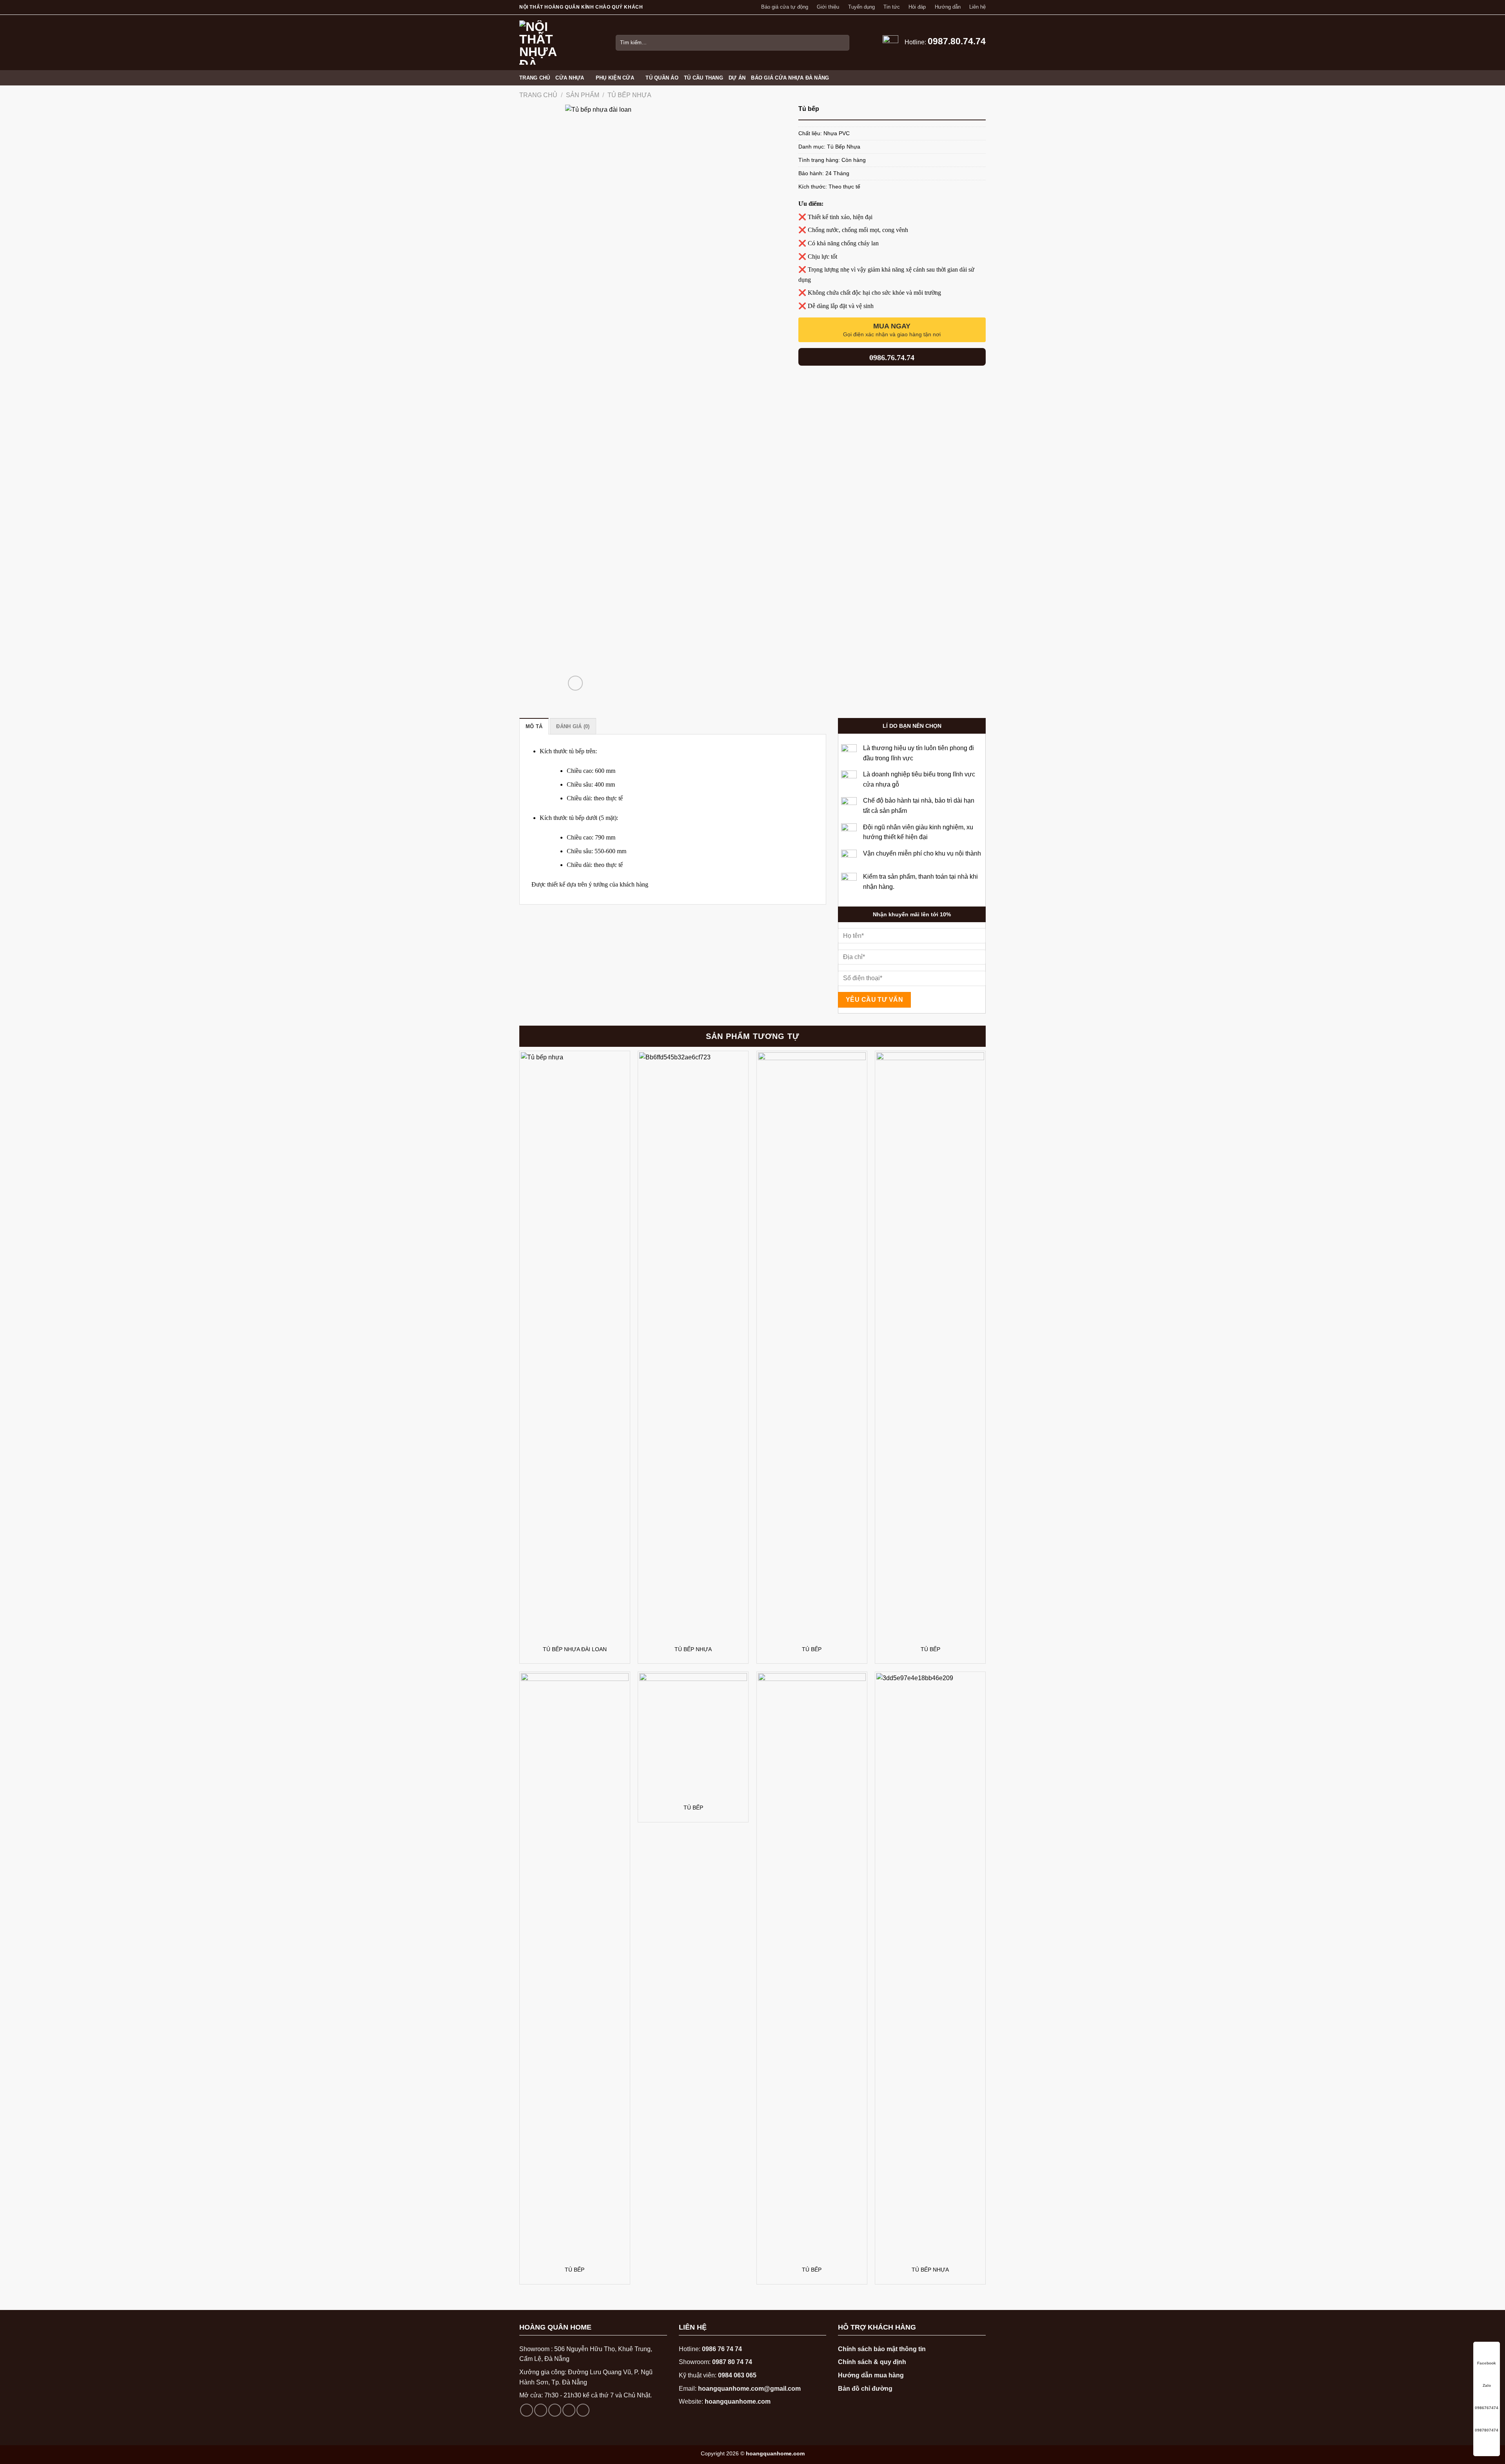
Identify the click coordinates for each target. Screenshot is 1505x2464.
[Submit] (842, 43)
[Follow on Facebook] (527, 2410)
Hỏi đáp (917, 7)
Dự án (737, 78)
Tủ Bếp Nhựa (629, 95)
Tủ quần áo (662, 78)
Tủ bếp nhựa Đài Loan (575, 1649)
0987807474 (1487, 2430)
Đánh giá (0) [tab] (573, 726)
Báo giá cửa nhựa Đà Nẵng (790, 78)
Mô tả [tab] (534, 726)
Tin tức (892, 7)
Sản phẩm (583, 95)
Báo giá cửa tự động (785, 7)
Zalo (1487, 2385)
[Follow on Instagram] (541, 2410)
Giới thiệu (828, 7)
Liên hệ (977, 7)
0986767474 (1487, 2408)
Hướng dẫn (948, 7)
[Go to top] (1487, 2443)
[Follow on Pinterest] (583, 2410)
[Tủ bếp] (812, 1346)
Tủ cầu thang (704, 78)
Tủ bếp (812, 1649)
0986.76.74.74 (892, 357)
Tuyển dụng (861, 7)
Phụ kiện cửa (615, 78)
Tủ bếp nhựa (693, 1649)
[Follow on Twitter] (569, 2410)
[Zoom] (576, 683)
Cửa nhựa (570, 78)
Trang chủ (535, 78)
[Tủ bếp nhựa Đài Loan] (575, 1346)
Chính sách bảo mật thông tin (882, 2349)
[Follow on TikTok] (555, 2410)
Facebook (1487, 2363)
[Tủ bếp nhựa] (693, 1346)
